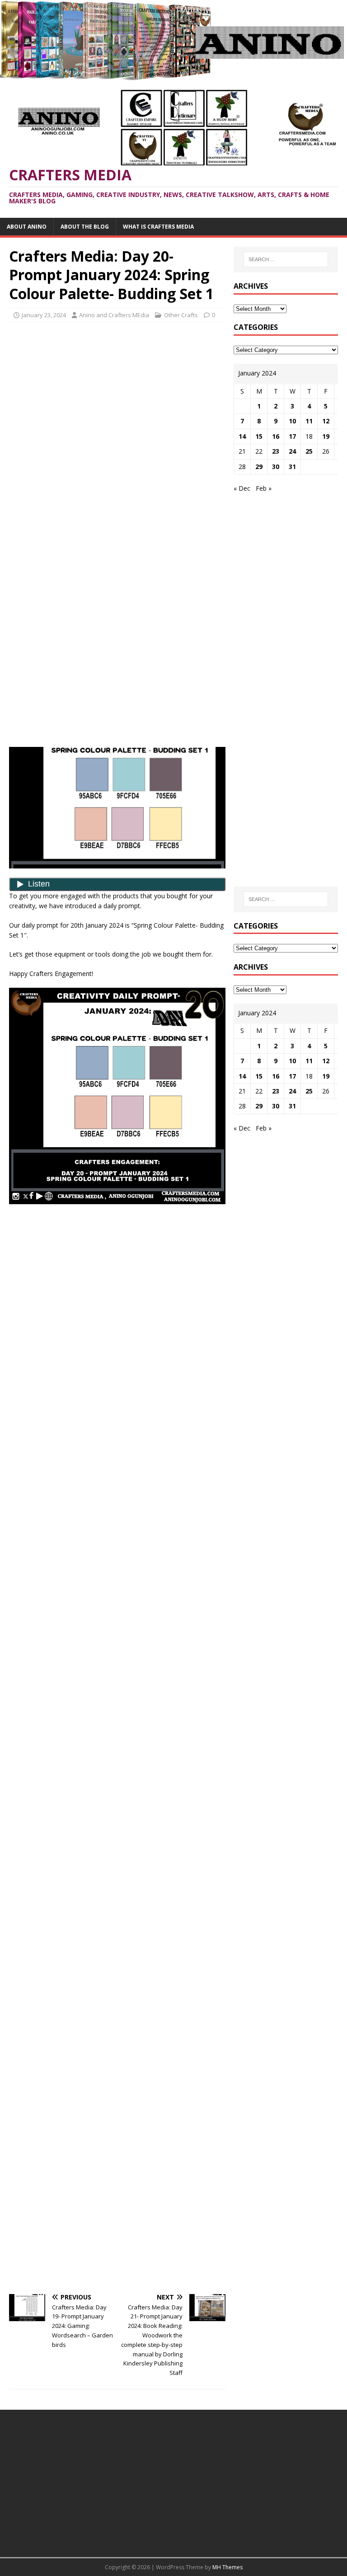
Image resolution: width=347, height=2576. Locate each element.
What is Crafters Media (158, 227)
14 (242, 436)
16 (276, 436)
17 (292, 436)
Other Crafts (181, 315)
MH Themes (227, 2567)
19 (326, 436)
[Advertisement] (117, 394)
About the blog (85, 227)
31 (292, 467)
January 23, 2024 (44, 315)
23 (276, 451)
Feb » (264, 488)
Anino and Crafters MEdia (114, 315)
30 (276, 467)
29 (259, 467)
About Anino (27, 227)
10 (292, 421)
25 (309, 451)
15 (259, 436)
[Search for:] (286, 259)
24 (292, 451)
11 (309, 421)
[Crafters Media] (173, 75)
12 (326, 421)
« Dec (242, 488)
